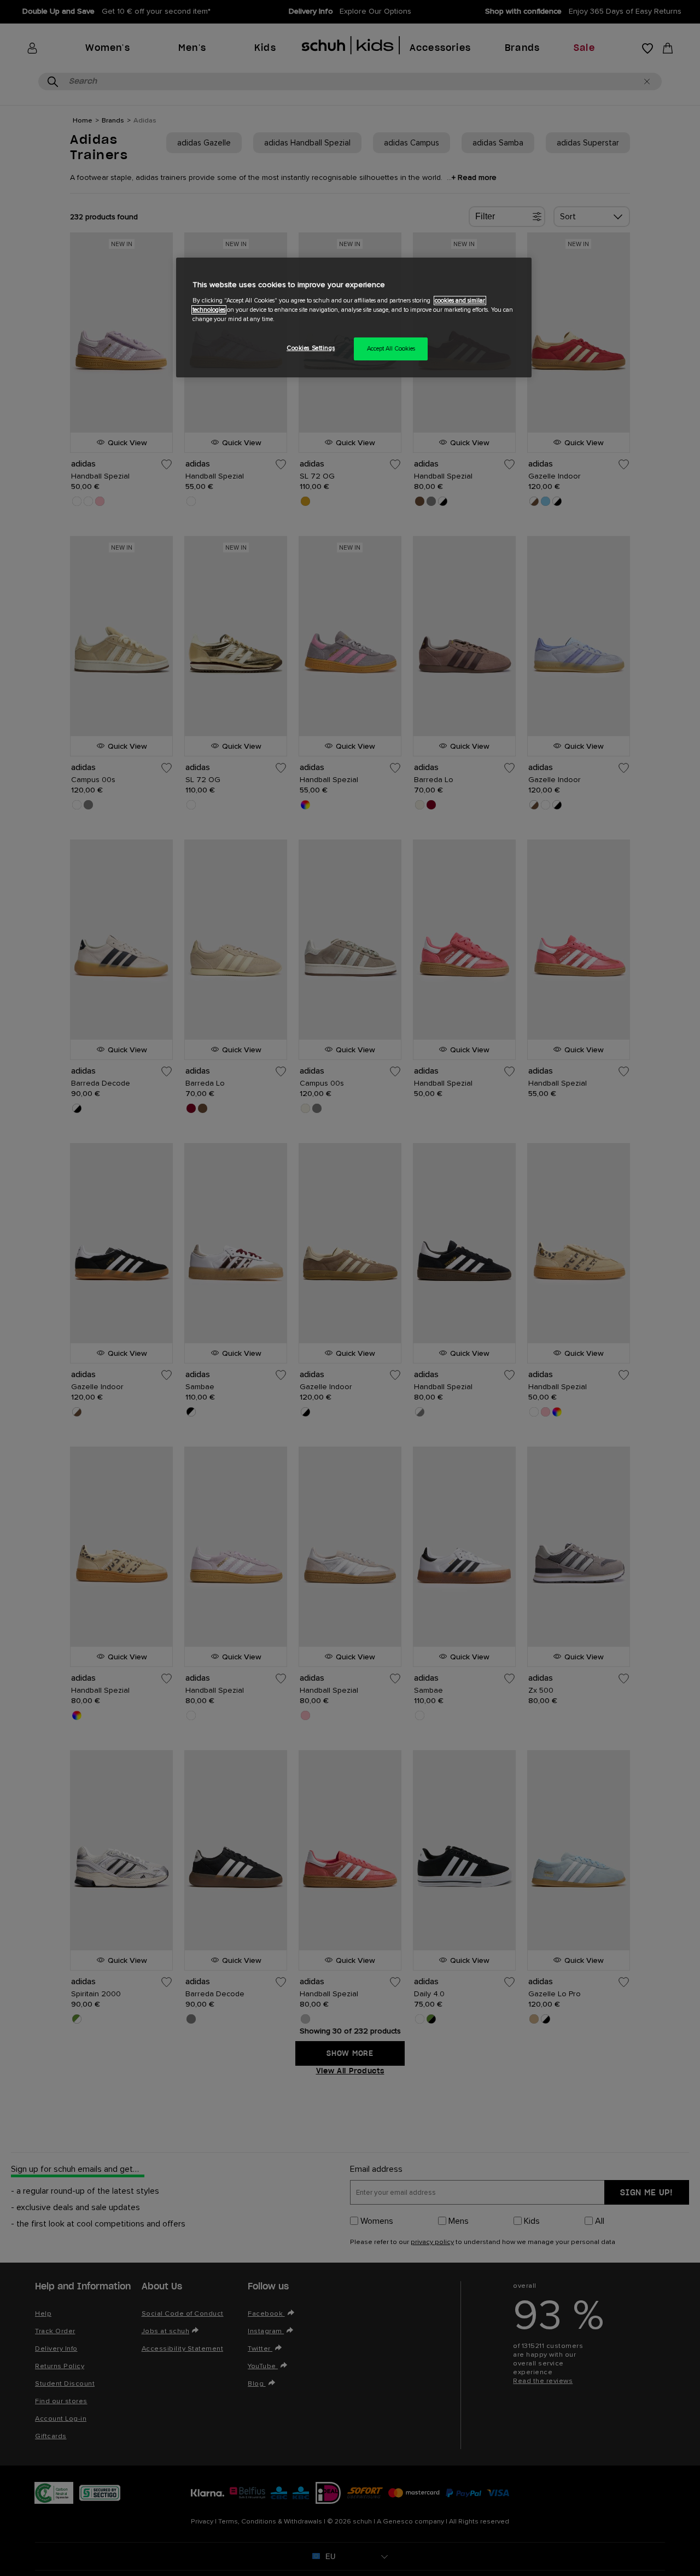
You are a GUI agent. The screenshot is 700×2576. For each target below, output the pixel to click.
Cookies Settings (311, 348)
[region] (354, 317)
